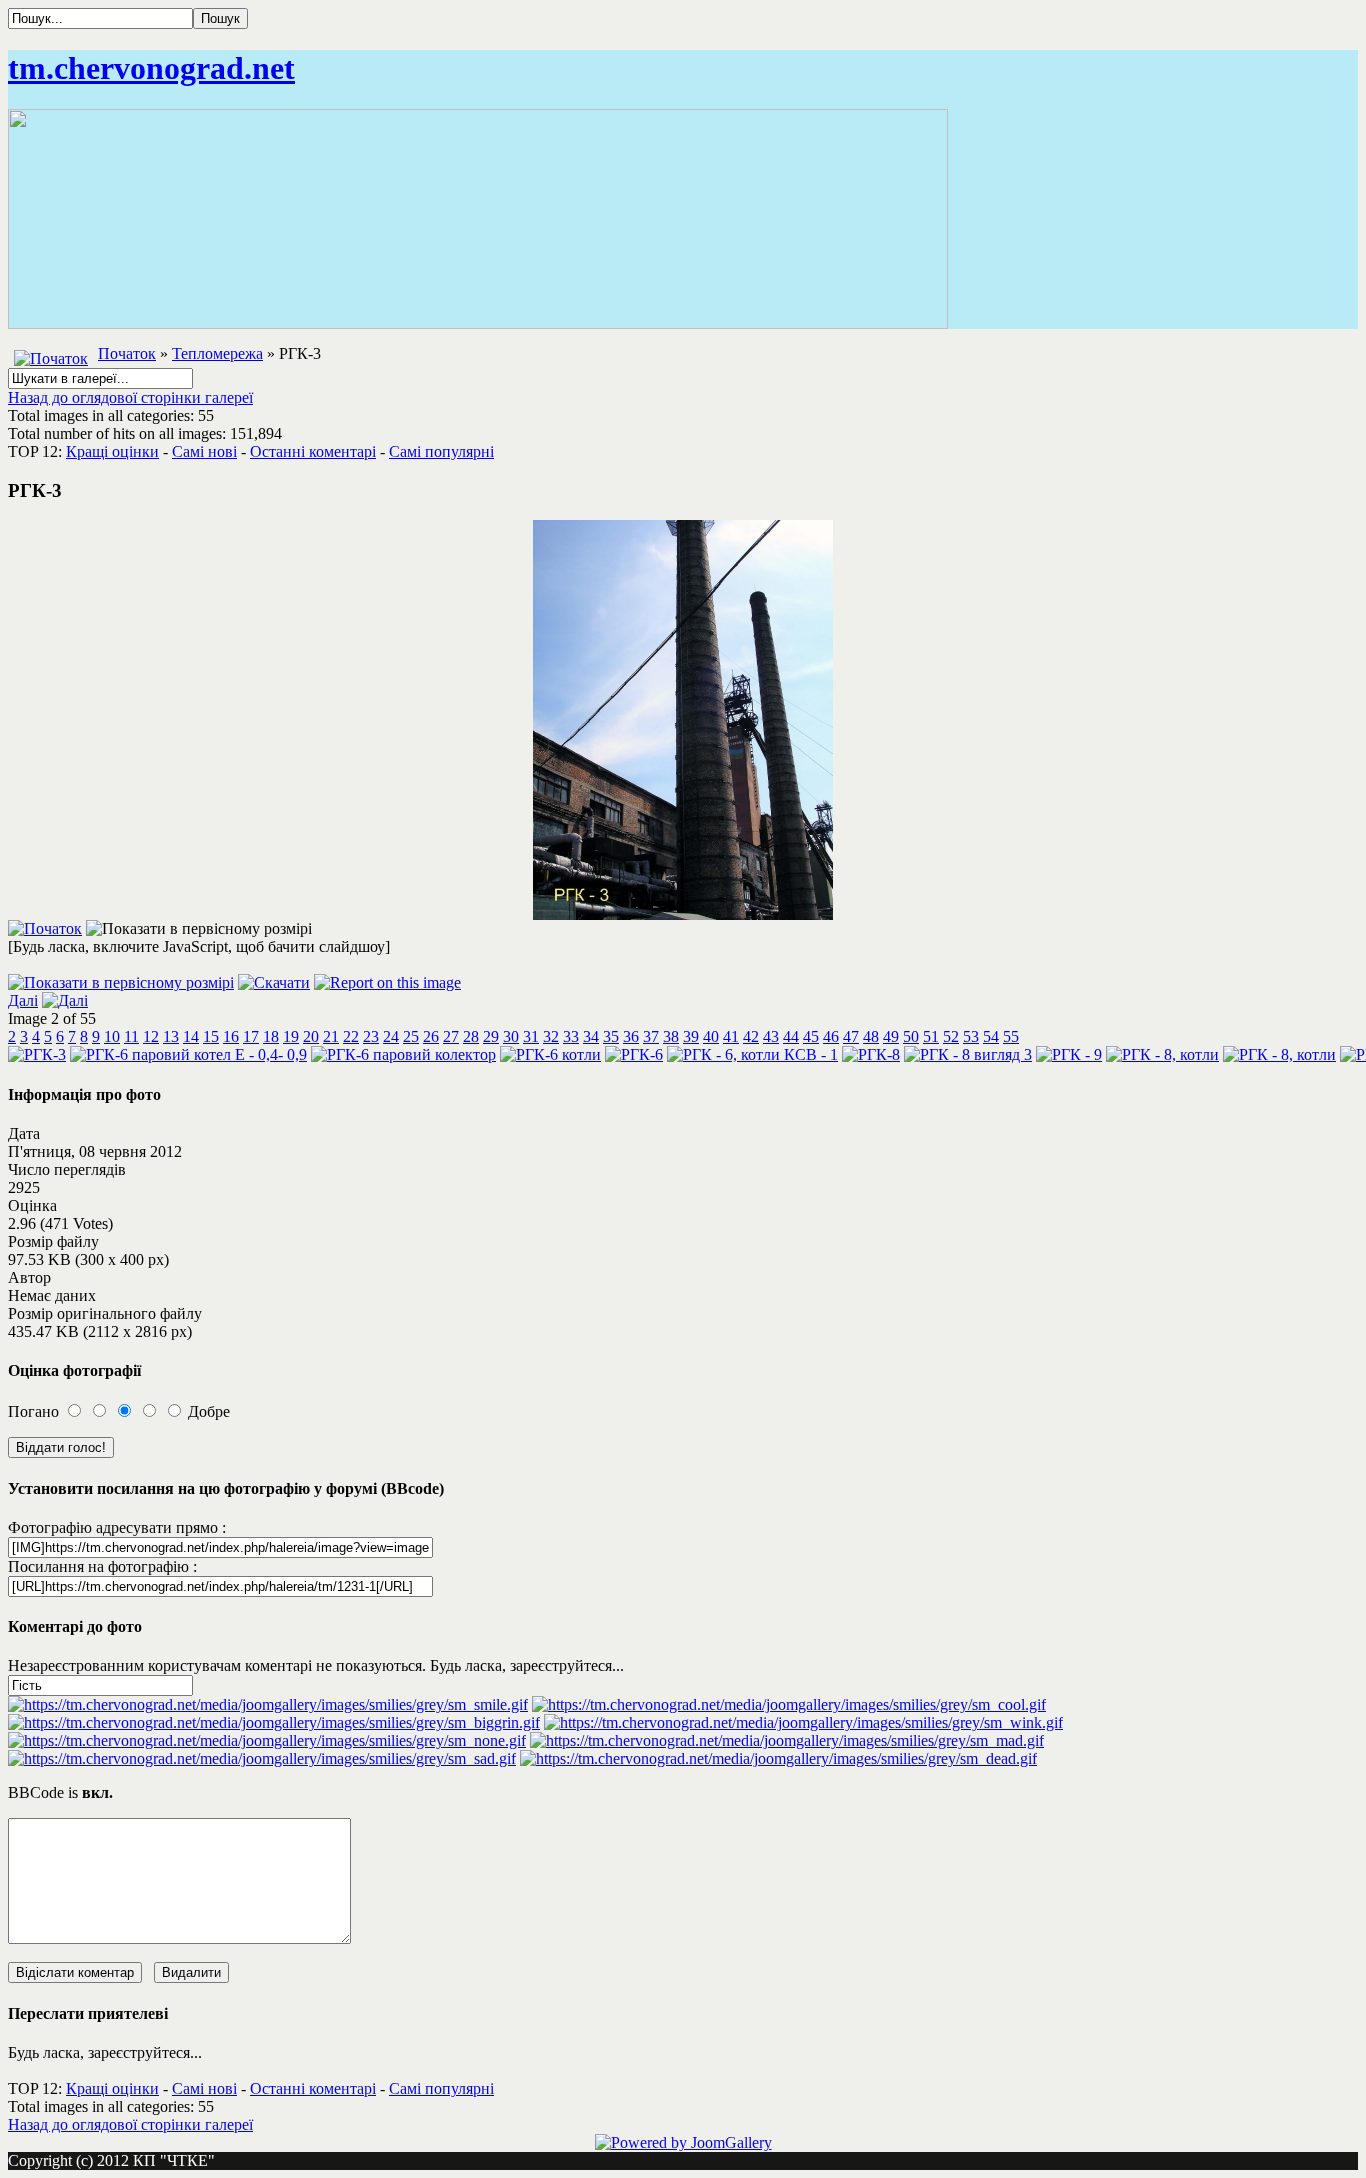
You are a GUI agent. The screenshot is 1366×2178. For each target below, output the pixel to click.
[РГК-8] (871, 1054)
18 (271, 1036)
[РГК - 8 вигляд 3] (968, 1054)
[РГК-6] (634, 1054)
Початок (127, 353)
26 (431, 1036)
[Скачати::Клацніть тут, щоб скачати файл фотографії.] (274, 982)
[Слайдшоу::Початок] (45, 928)
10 (112, 1036)
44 (791, 1036)
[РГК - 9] (1069, 1054)
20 (311, 1036)
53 (971, 1036)
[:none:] (267, 1740)
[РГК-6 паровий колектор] (403, 1054)
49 (891, 1036)
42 (751, 1036)
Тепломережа (217, 353)
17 (251, 1036)
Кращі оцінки (112, 451)
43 (771, 1036)
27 (451, 1036)
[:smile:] (268, 1704)
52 (951, 1036)
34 (591, 1036)
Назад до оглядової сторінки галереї (130, 397)
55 (1011, 1036)
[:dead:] (778, 1758)
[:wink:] (803, 1722)
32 (551, 1036)
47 (851, 1036)
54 (991, 1036)
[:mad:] (787, 1740)
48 (871, 1036)
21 (331, 1036)
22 (351, 1036)
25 (411, 1036)
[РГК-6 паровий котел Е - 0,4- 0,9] (188, 1054)
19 (291, 1036)
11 (131, 1036)
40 (711, 1036)
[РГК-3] (683, 914)
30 (511, 1036)
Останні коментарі (313, 451)
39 (691, 1036)
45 (811, 1036)
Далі (23, 1000)
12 (151, 1036)
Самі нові (204, 451)
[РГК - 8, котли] (1162, 1054)
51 (931, 1036)
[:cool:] (789, 1704)
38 (671, 1036)
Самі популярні (441, 451)
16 (231, 1036)
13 (171, 1036)
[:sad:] (262, 1758)
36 (631, 1036)
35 (611, 1036)
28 (471, 1036)
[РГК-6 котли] (550, 1054)
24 (391, 1036)
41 (731, 1036)
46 (831, 1036)
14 (191, 1036)
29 (491, 1036)
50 (911, 1036)
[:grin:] (274, 1722)
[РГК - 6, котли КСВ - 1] (752, 1054)
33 (571, 1036)
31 (531, 1036)
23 (371, 1036)
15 (211, 1036)
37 (651, 1036)
